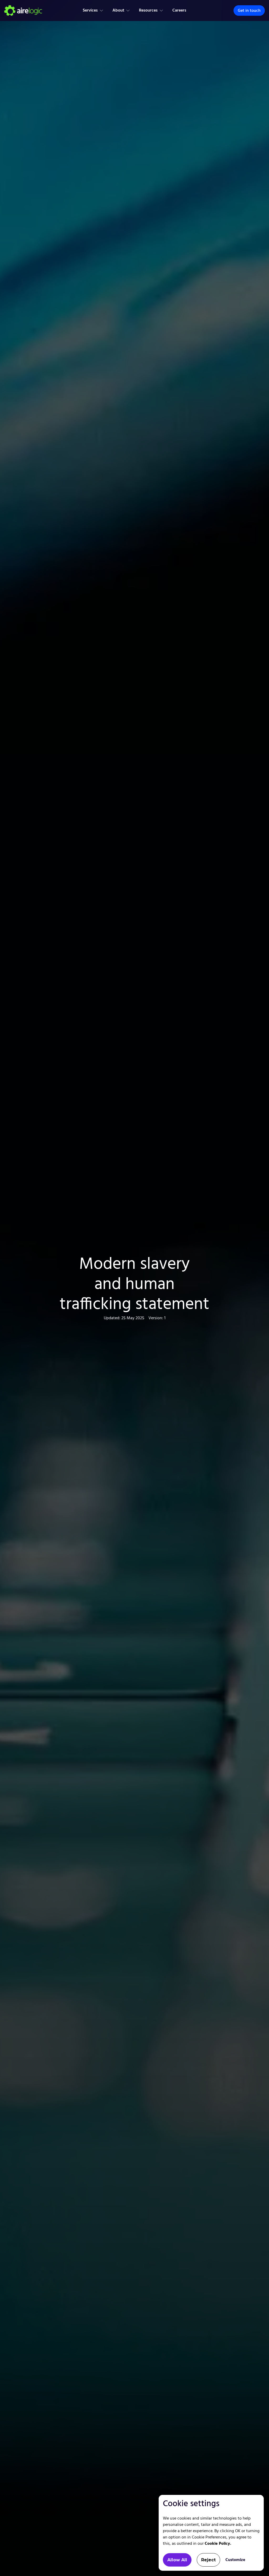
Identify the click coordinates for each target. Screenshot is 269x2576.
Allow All (177, 2560)
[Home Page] (23, 10)
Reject (208, 2560)
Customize (235, 2560)
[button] (93, 10)
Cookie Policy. (218, 2544)
